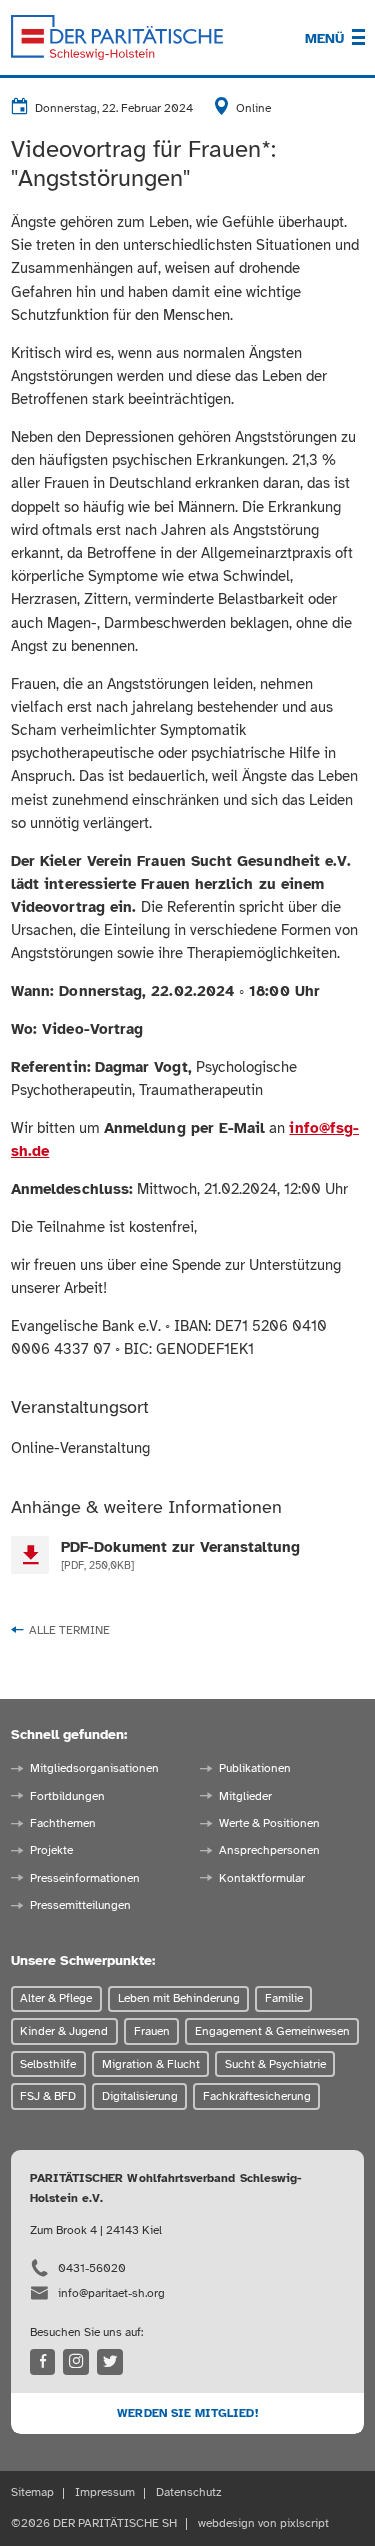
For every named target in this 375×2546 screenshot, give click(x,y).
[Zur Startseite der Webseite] (117, 38)
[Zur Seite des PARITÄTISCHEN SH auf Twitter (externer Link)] (110, 2362)
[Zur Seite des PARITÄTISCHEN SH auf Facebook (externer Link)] (43, 2362)
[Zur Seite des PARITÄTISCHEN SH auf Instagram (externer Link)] (76, 2362)
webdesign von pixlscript (263, 2523)
